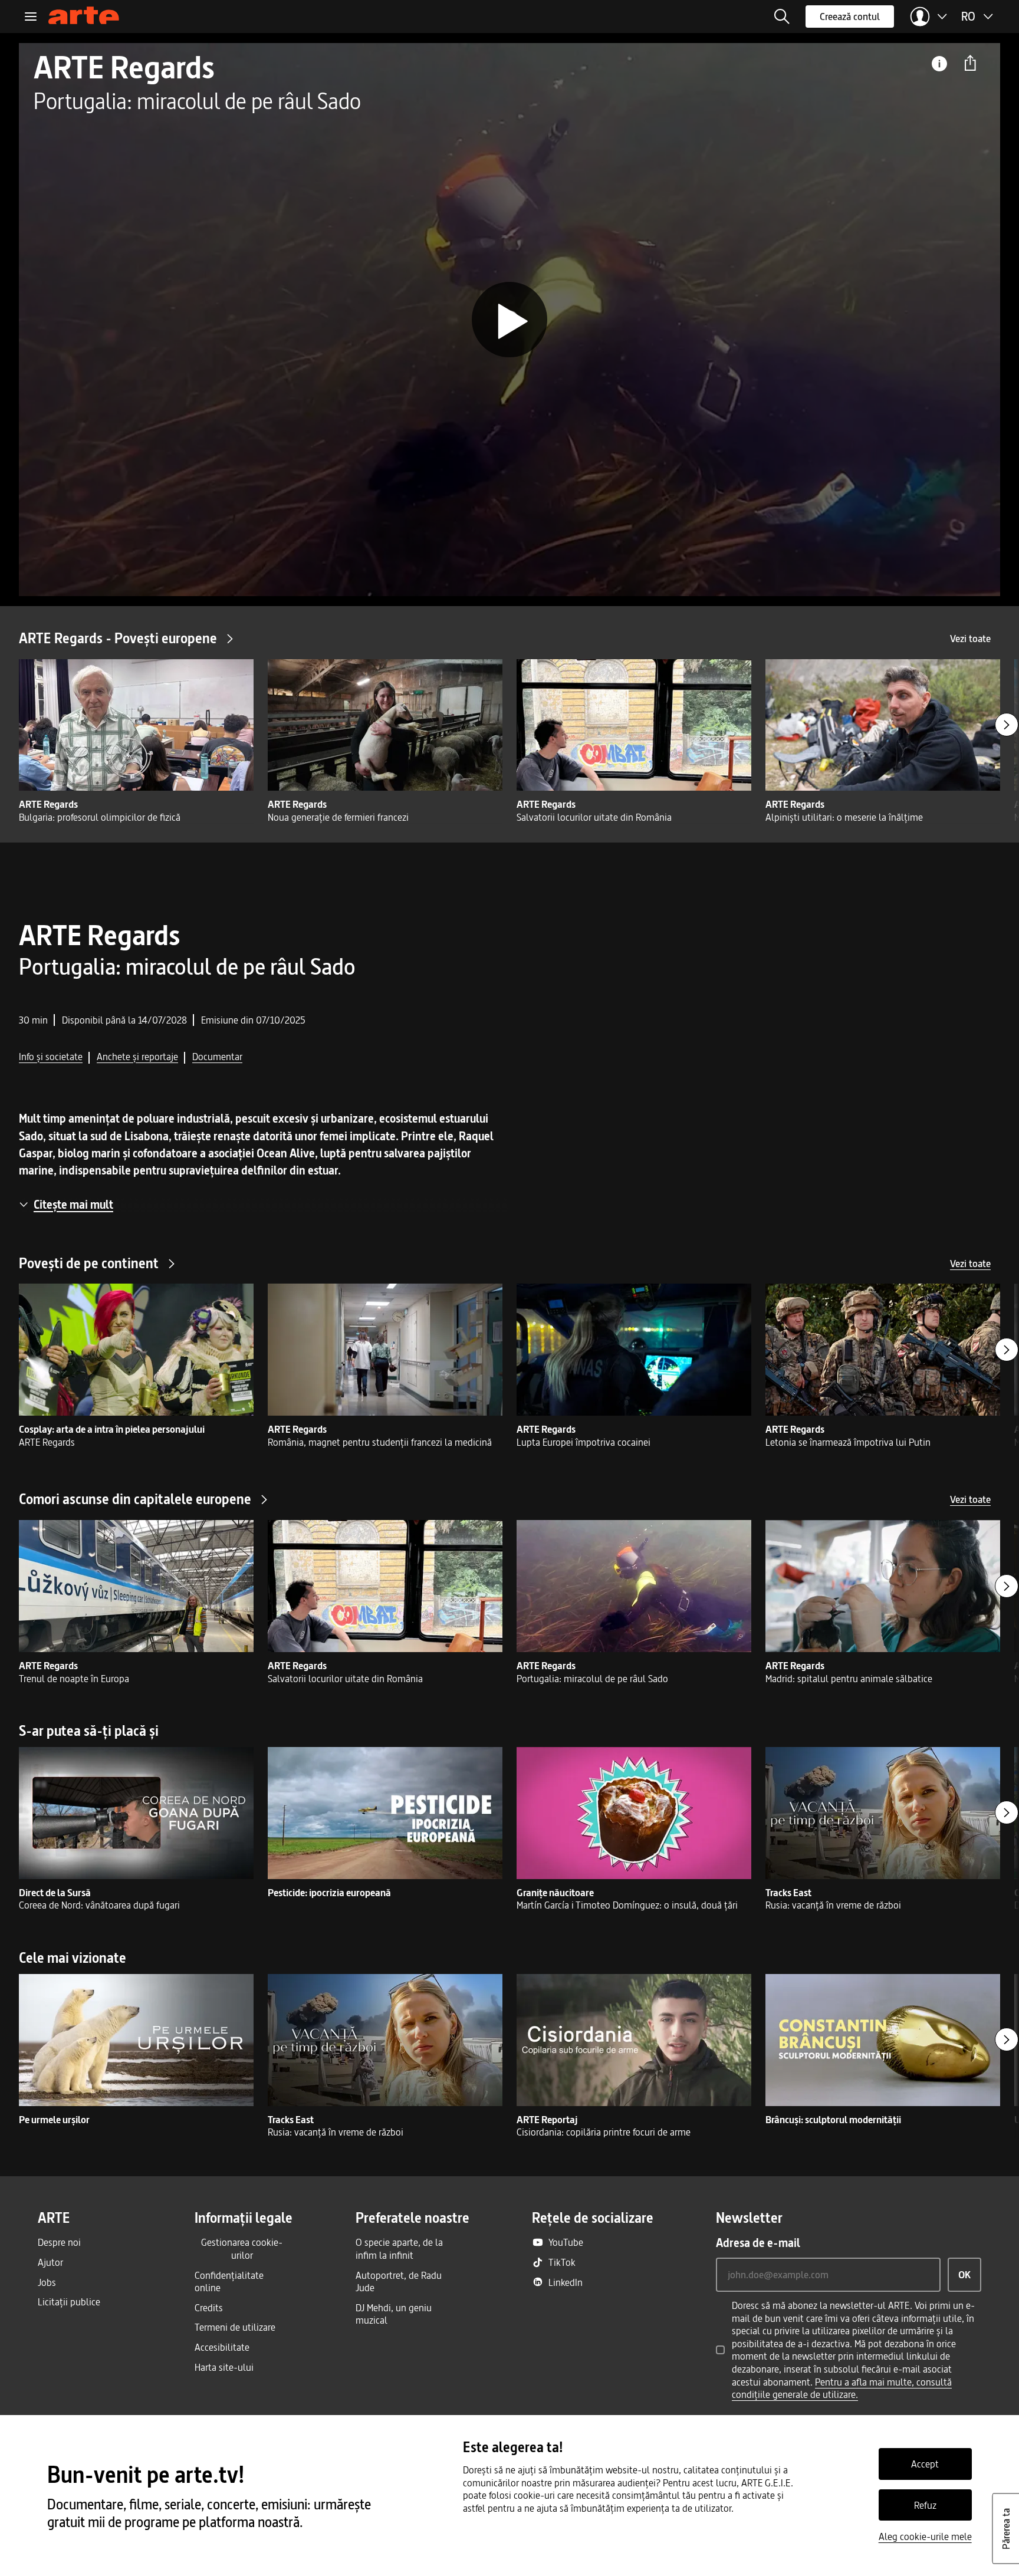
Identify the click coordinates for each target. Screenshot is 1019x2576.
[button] (782, 17)
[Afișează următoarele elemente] (1007, 725)
